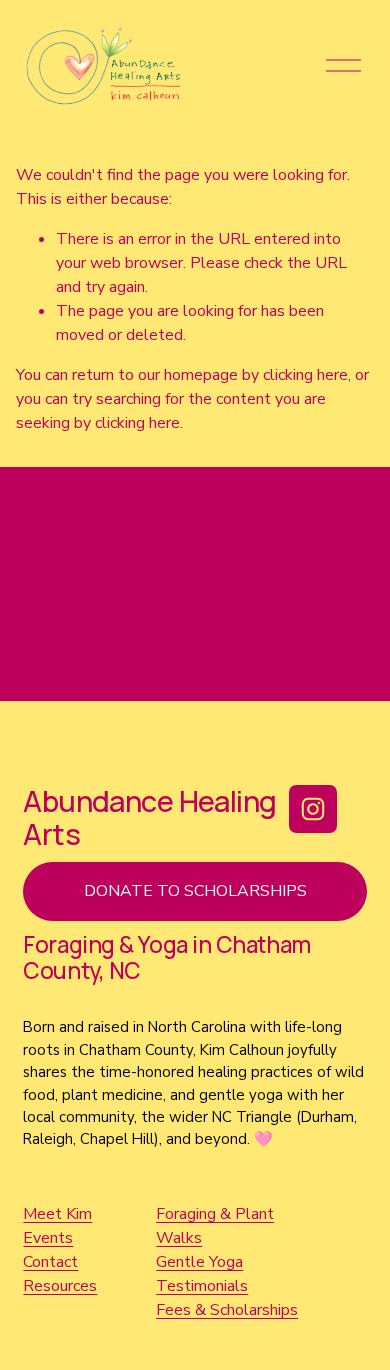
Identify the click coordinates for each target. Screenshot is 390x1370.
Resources (60, 1286)
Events (48, 1238)
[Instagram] (313, 809)
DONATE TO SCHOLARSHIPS (195, 891)
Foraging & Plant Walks (215, 1226)
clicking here (305, 375)
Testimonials (202, 1286)
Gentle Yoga (199, 1262)
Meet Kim (57, 1214)
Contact (50, 1262)
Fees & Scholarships (227, 1310)
